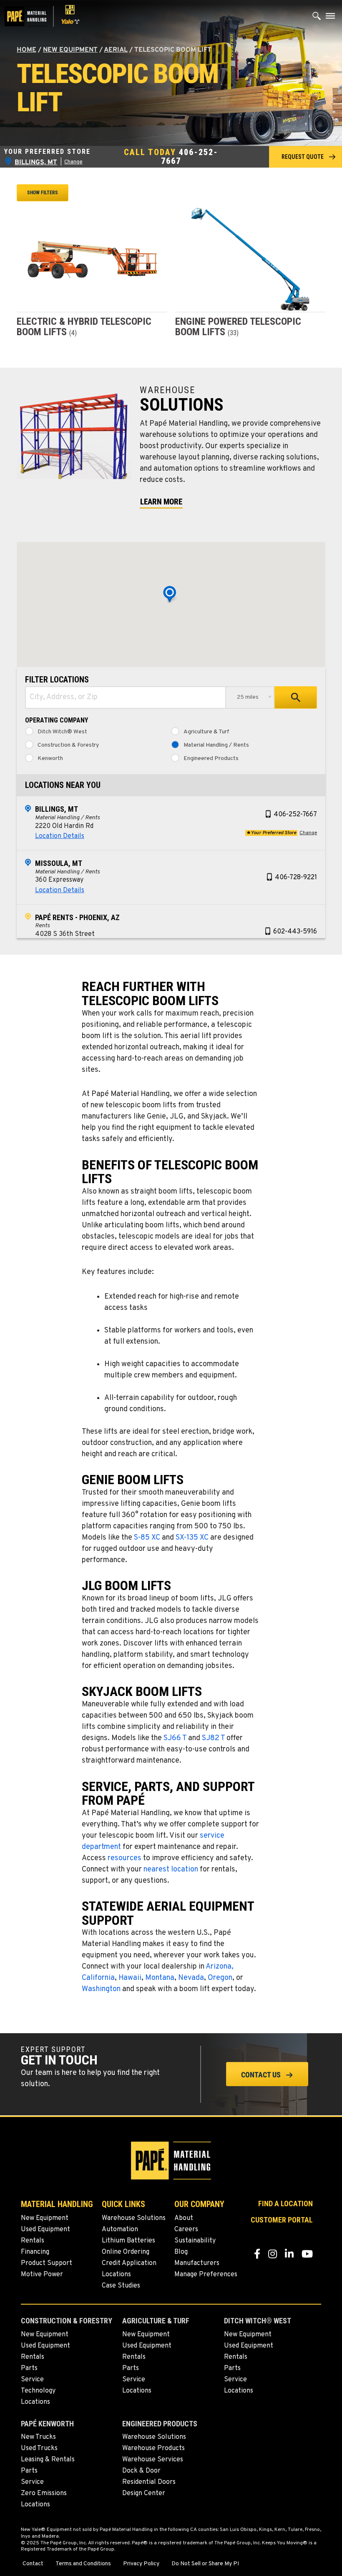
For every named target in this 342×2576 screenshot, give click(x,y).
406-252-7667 (190, 157)
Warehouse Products (153, 2448)
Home (26, 50)
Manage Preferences (206, 2275)
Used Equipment (45, 2230)
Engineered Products (211, 759)
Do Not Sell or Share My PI (205, 2564)
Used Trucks (39, 2448)
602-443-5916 (295, 932)
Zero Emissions (44, 2493)
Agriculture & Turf (206, 732)
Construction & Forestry (68, 745)
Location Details (60, 836)
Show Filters (43, 193)
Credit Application (129, 2263)
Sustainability (195, 2241)
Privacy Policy (141, 2564)
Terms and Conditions (83, 2564)
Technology (38, 2391)
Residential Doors (149, 2482)
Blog (181, 2252)
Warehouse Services (153, 2460)
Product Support (47, 2263)
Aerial (116, 50)
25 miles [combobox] (248, 697)
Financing (35, 2252)
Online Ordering (126, 2252)
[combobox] (126, 697)
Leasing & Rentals (48, 2460)
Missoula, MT (59, 863)
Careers (186, 2230)
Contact (33, 2564)
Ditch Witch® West (62, 732)
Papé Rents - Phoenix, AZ (77, 917)
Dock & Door (141, 2471)
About (184, 2218)
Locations (116, 2275)
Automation (120, 2230)
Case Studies (121, 2286)
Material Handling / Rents (216, 745)
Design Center (144, 2493)
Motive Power (42, 2275)
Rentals (33, 2241)
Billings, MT (57, 809)
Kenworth (50, 759)
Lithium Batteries (128, 2241)
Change (73, 162)
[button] (306, 157)
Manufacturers (197, 2263)
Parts (29, 2368)
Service (32, 2380)
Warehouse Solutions (134, 2218)
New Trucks (38, 2437)
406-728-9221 (296, 878)
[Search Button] (317, 18)
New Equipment (70, 50)
